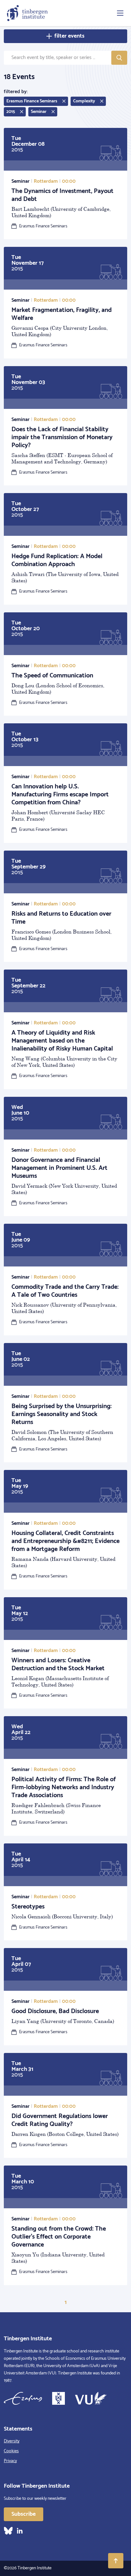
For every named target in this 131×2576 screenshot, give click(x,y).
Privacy (10, 2461)
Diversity (12, 2441)
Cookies (11, 2451)
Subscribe (24, 2514)
